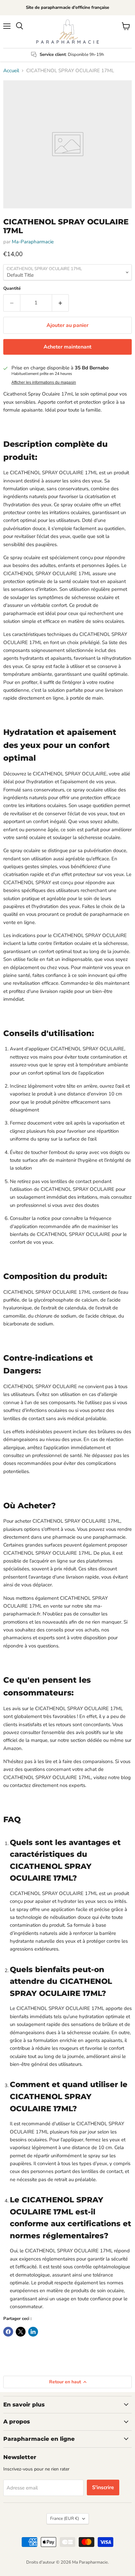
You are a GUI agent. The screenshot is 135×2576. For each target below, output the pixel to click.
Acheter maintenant (67, 347)
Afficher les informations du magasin (44, 382)
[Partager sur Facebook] (8, 2332)
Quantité (12, 289)
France (65, 2519)
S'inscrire (103, 2487)
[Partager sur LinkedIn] (33, 2332)
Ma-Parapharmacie (33, 242)
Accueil (11, 71)
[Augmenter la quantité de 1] (60, 303)
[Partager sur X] (21, 2332)
